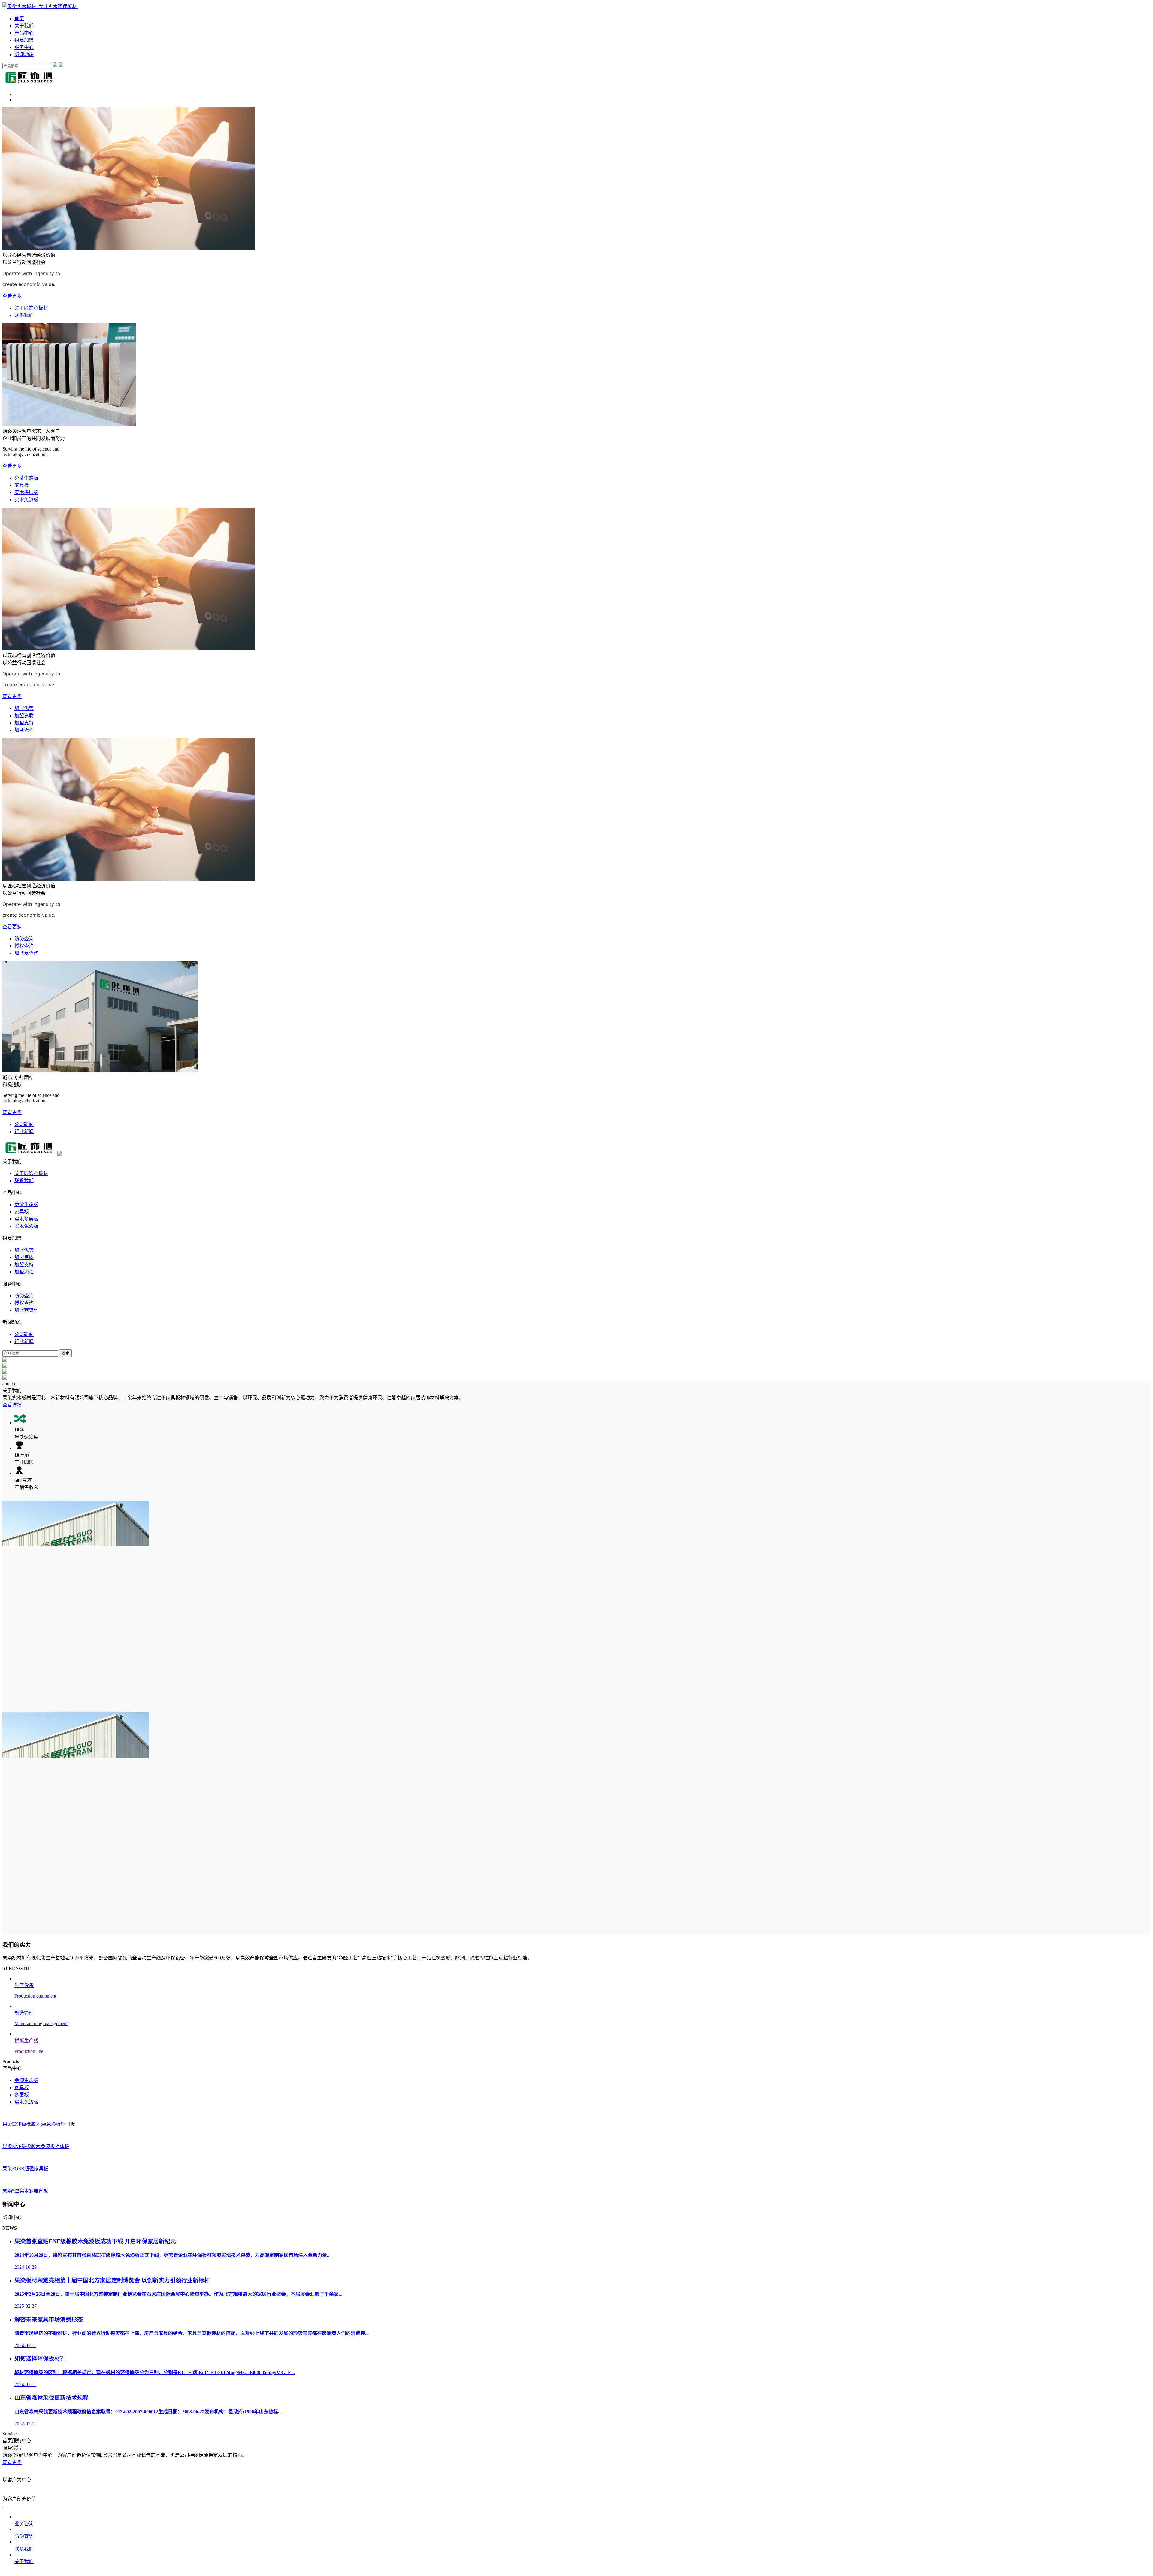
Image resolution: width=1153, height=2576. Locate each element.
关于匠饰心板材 (31, 308)
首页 (19, 18)
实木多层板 (26, 492)
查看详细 (12, 1405)
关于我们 (24, 26)
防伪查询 (24, 939)
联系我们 (24, 315)
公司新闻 (24, 1124)
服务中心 (24, 47)
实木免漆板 (26, 500)
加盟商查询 (26, 953)
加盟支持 (24, 723)
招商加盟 (24, 40)
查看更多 (12, 296)
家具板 (22, 485)
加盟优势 (24, 708)
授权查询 (24, 946)
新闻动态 (24, 55)
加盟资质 (24, 716)
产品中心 (24, 33)
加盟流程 (24, 730)
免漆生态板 (26, 478)
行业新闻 (24, 1132)
